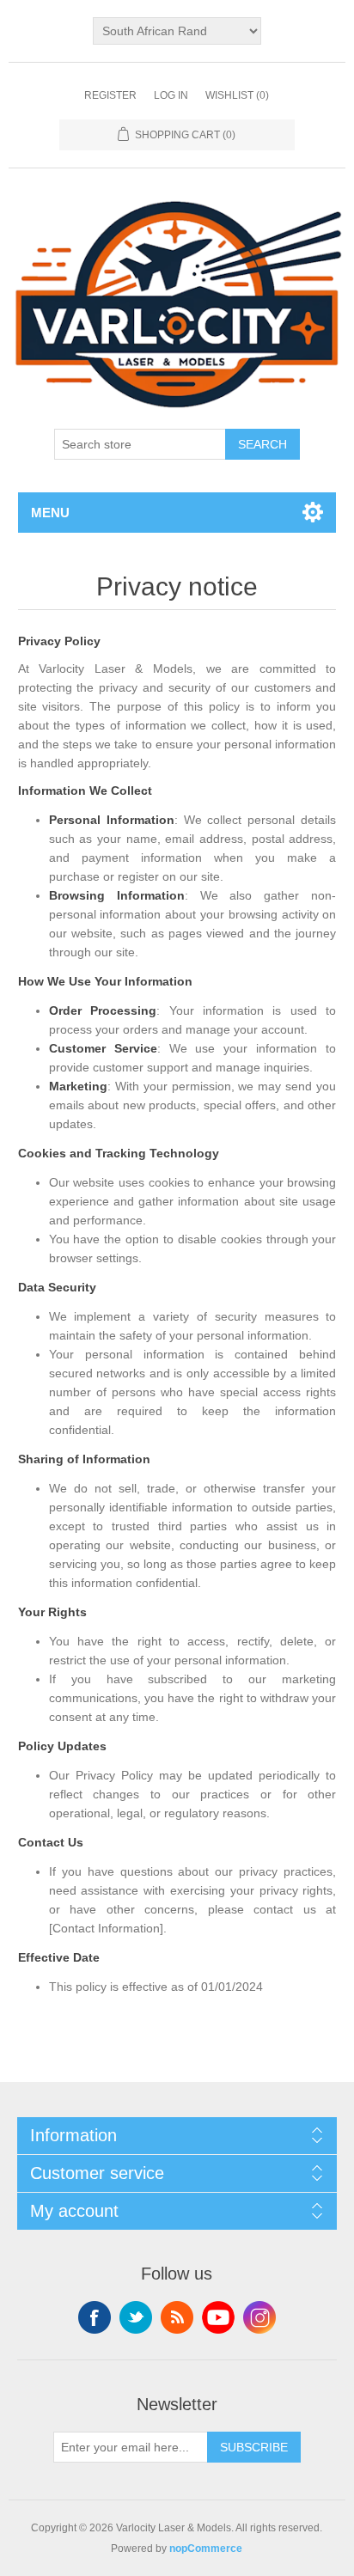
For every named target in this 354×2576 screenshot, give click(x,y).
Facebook (95, 2317)
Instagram (259, 2317)
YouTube (218, 2317)
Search (262, 444)
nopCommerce (206, 2549)
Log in (171, 95)
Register (110, 95)
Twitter (136, 2317)
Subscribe (254, 2447)
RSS (177, 2317)
